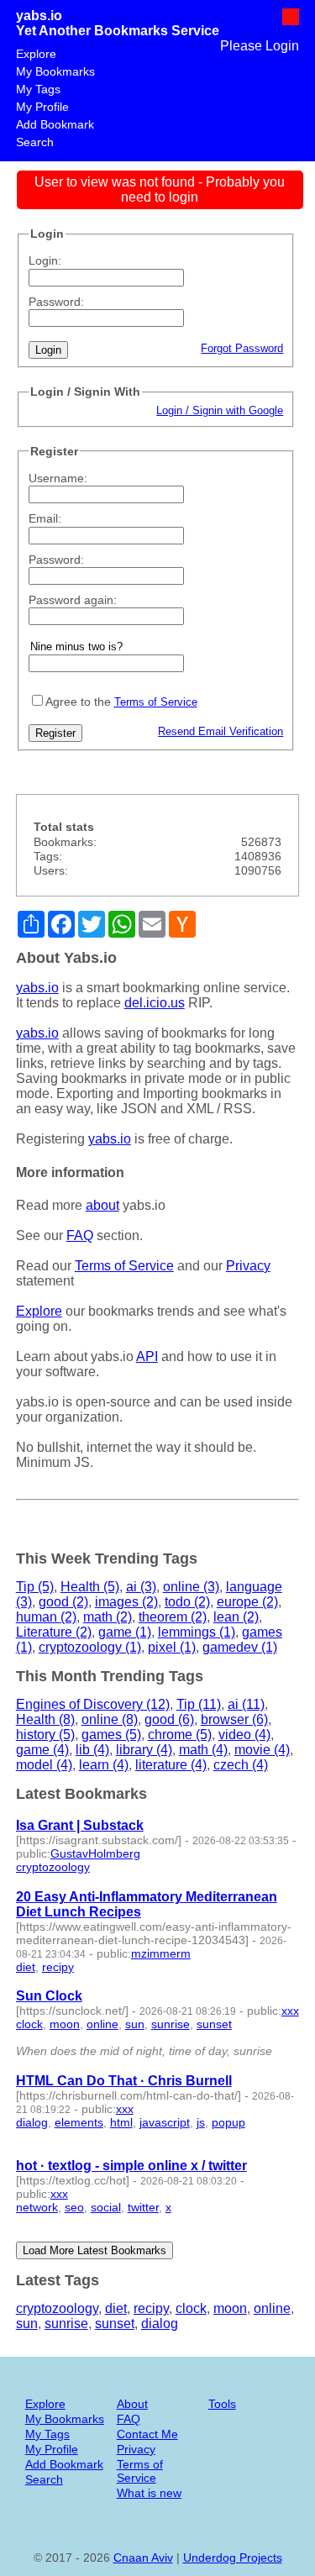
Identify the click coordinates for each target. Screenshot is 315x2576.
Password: (56, 302)
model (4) (44, 1765)
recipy (58, 1967)
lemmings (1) (197, 1632)
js (201, 2122)
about (102, 1205)
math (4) (203, 1750)
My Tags (38, 89)
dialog (32, 2122)
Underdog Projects (233, 2558)
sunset (214, 2024)
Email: (45, 518)
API (147, 1356)
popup (228, 2122)
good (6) (169, 1719)
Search (35, 142)
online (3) (191, 1587)
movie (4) (262, 1750)
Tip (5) (35, 1587)
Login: (45, 260)
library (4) (144, 1750)
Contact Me (147, 2434)
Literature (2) (54, 1632)
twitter (143, 2207)
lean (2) (236, 1617)
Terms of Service (156, 702)
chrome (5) (180, 1735)
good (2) (63, 1602)
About (132, 2404)
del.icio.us (155, 1003)
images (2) (126, 1602)
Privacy (248, 1266)
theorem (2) (173, 1617)
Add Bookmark (55, 124)
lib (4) (92, 1750)
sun (135, 2024)
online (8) (110, 1719)
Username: (58, 478)
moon (65, 2024)
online (102, 2024)
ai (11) (246, 1704)
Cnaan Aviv (143, 2558)
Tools (222, 2404)
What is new (149, 2493)
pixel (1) (172, 1647)
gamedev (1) (240, 1647)
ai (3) (141, 1587)
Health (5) (90, 1587)
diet (26, 1967)
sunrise (171, 2024)
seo (74, 2207)
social (106, 2207)
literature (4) (171, 1765)
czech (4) (241, 1765)
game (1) (125, 1632)
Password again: (73, 600)
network (37, 2207)
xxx (290, 2011)
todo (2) (187, 1602)
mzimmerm (161, 1953)
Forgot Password (242, 348)
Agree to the (78, 702)
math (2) (108, 1617)
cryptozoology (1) (90, 1647)
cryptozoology (53, 1867)
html (121, 2122)
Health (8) (45, 1719)
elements (79, 2122)
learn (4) (104, 1765)
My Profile (42, 107)
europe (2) (247, 1602)
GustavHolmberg (95, 1853)
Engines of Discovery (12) (93, 1704)
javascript (165, 2122)
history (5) (45, 1735)
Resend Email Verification (220, 731)
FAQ (80, 1235)
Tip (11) (199, 1704)
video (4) (244, 1735)
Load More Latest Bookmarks (94, 2250)
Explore (36, 54)
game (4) (42, 1750)
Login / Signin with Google (220, 410)
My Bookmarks (55, 71)
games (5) (111, 1735)
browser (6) (234, 1719)
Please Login (260, 46)
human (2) (46, 1617)
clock (29, 2024)
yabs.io (39, 16)
